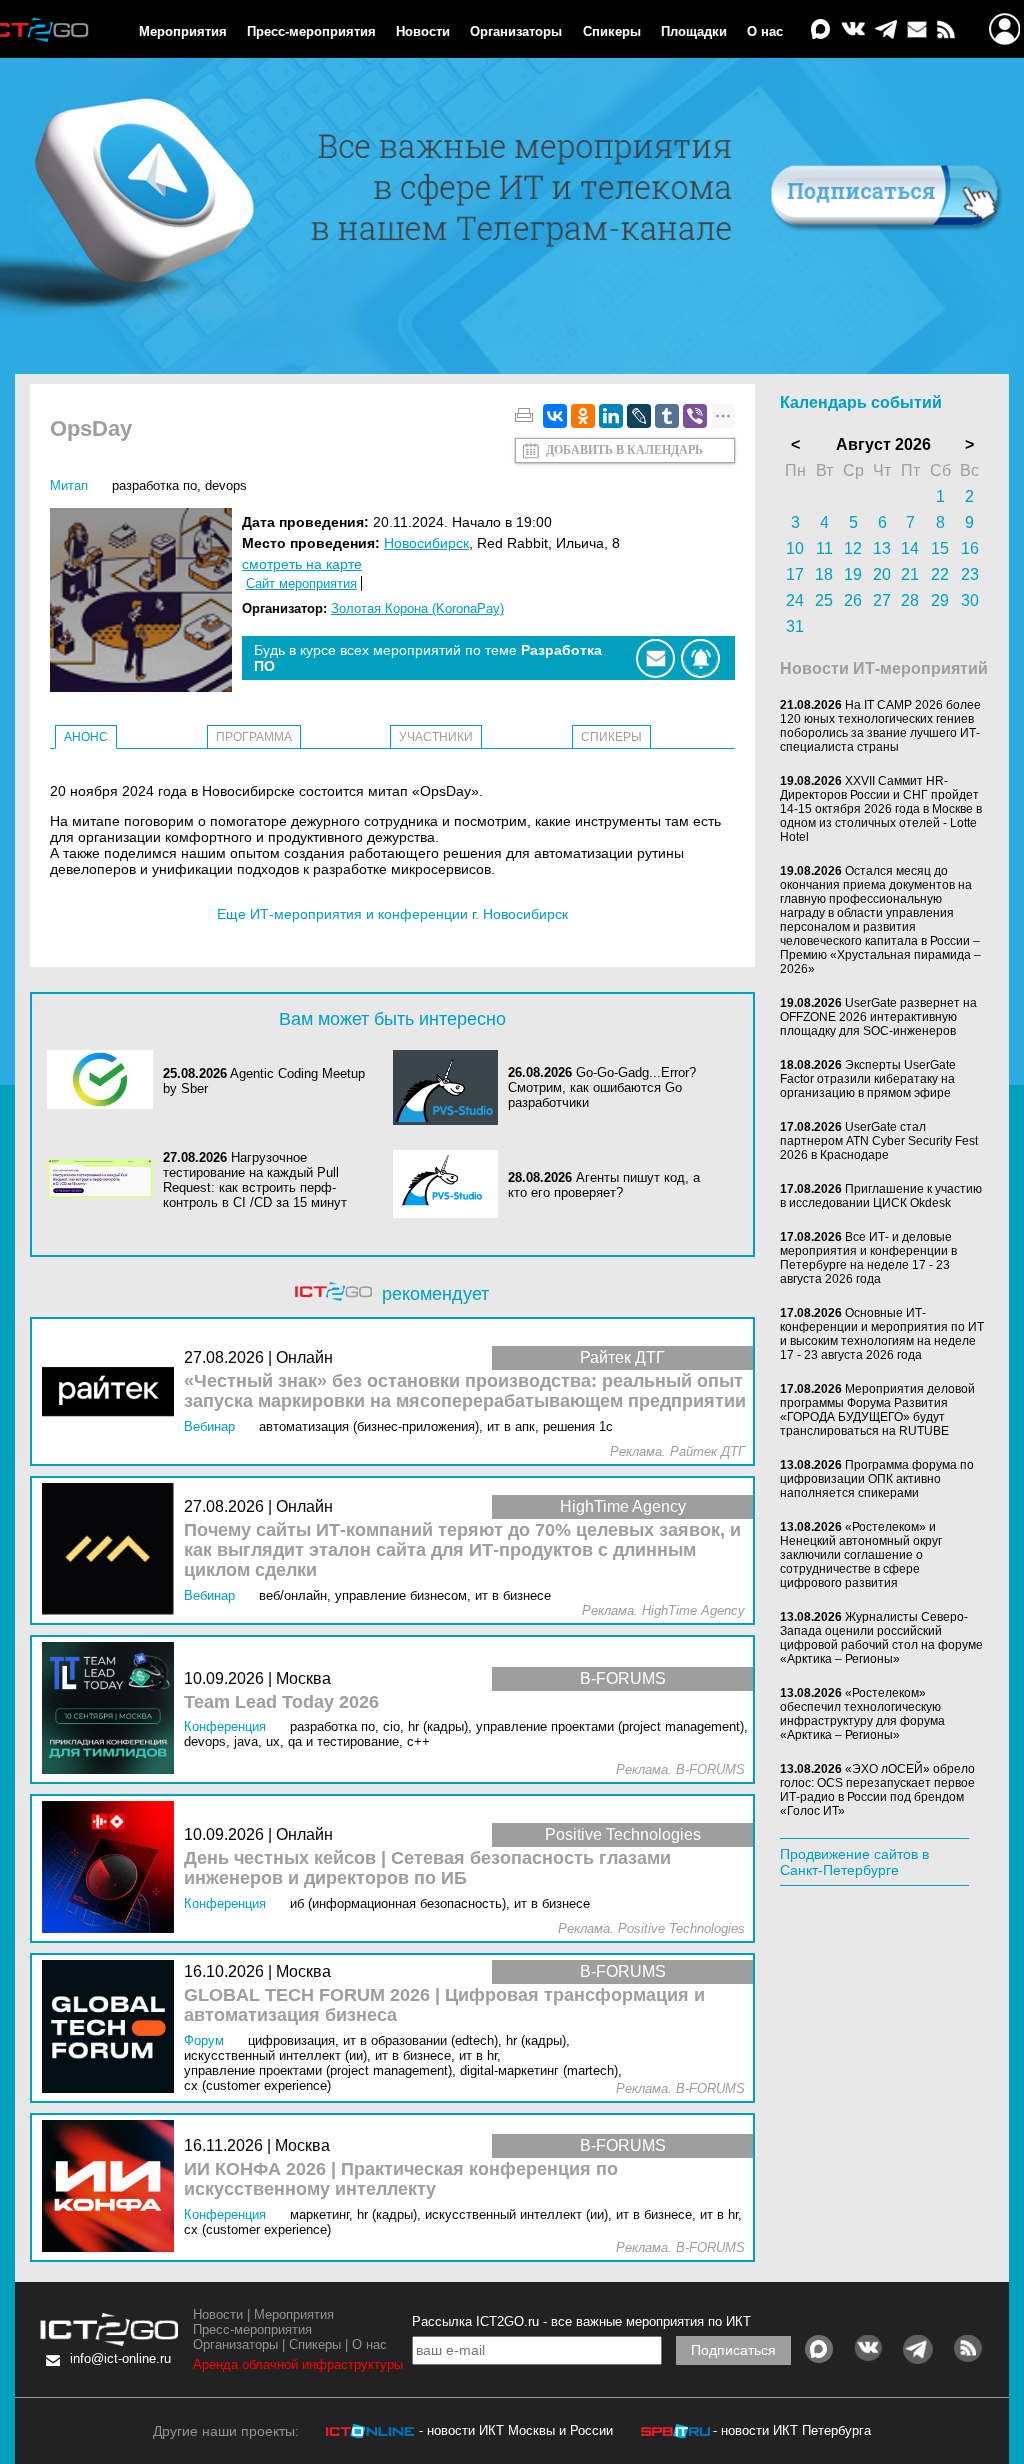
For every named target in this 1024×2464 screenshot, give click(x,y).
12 (853, 548)
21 (910, 574)
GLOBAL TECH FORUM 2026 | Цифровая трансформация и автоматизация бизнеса (444, 2005)
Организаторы (516, 31)
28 (910, 600)
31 (795, 626)
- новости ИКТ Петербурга (792, 2430)
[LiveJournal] (639, 416)
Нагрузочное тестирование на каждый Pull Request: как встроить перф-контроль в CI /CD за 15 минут (255, 1180)
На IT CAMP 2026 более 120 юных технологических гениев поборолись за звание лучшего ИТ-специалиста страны (880, 726)
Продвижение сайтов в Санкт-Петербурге (854, 1862)
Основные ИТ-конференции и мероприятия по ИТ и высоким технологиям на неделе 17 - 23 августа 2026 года (882, 1334)
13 (882, 548)
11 (824, 548)
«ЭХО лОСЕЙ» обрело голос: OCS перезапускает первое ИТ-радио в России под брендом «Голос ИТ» (877, 1790)
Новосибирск (426, 543)
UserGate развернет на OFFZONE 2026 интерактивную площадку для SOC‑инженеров (878, 1017)
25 (824, 600)
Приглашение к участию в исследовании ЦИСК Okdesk (881, 1196)
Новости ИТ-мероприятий (884, 668)
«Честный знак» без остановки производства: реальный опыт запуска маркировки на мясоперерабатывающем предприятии (465, 1391)
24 (795, 600)
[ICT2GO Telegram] (886, 30)
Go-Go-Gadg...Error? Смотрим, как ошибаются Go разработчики (602, 1087)
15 (940, 548)
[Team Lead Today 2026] (113, 1709)
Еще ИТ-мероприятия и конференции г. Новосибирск (392, 914)
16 (970, 548)
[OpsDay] (146, 601)
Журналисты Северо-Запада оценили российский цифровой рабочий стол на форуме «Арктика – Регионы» (881, 1638)
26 (853, 600)
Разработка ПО (154, 485)
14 (910, 548)
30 (970, 600)
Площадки (694, 31)
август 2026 (883, 444)
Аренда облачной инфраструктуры (298, 2364)
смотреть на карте (302, 564)
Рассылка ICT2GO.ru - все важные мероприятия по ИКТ (581, 2321)
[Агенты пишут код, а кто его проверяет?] (451, 1186)
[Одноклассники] (583, 416)
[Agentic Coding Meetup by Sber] (105, 1081)
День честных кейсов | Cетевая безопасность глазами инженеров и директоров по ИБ (427, 1868)
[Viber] (695, 416)
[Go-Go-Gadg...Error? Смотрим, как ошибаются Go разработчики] (451, 1087)
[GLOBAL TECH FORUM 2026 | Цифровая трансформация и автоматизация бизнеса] (113, 2027)
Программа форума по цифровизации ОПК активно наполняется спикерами (877, 1479)
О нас (765, 31)
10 (795, 548)
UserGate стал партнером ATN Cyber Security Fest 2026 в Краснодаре (879, 1141)
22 (940, 574)
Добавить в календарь (624, 450)
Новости (423, 31)
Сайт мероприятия (301, 583)
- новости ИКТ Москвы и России (516, 2430)
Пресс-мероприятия (311, 31)
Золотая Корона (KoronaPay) (417, 608)
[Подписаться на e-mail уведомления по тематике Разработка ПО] (655, 658)
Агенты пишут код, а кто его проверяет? (604, 1185)
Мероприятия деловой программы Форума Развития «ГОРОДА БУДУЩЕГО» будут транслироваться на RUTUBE (877, 1410)
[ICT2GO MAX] (821, 30)
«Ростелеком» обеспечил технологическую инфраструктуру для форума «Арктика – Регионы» (862, 1714)
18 (824, 574)
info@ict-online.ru (120, 2358)
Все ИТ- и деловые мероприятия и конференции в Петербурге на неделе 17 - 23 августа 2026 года (868, 1258)
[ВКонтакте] (555, 416)
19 (853, 574)
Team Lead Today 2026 (281, 1702)
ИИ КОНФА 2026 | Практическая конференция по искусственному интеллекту (401, 2179)
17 (795, 574)
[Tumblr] (667, 416)
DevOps (226, 485)
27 (882, 600)
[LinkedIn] (611, 416)
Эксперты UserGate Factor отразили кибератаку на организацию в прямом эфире (868, 1079)
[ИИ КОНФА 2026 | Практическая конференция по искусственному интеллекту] (113, 2187)
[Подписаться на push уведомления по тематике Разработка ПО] (700, 658)
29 (940, 600)
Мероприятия (183, 31)
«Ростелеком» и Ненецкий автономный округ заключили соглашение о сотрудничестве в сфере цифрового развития (861, 1555)
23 (970, 574)
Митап (69, 485)
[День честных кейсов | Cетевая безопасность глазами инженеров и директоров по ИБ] (113, 1868)
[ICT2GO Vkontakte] (853, 30)
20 (882, 574)
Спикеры (612, 31)
